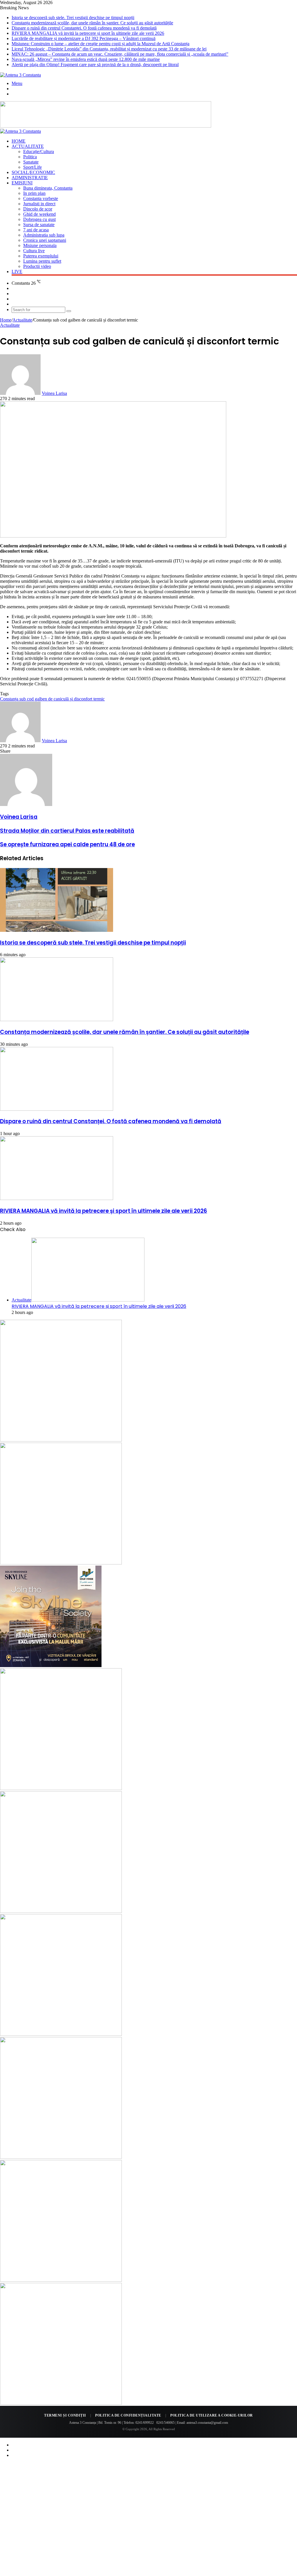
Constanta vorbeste (41, 198)
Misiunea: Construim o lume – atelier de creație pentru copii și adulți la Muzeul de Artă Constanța (100, 44)
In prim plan (34, 193)
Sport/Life (32, 167)
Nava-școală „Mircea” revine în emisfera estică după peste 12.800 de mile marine (86, 59)
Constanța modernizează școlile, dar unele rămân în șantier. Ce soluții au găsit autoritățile (92, 23)
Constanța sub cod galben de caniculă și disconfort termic (52, 699)
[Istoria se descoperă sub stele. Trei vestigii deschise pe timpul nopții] (57, 930)
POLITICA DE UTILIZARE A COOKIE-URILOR (212, 2415)
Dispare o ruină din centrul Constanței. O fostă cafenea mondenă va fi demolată (84, 28)
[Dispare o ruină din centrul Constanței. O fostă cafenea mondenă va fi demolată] (57, 1109)
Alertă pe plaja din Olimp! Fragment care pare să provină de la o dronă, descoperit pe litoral (95, 65)
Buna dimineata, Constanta (48, 188)
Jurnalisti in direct (39, 204)
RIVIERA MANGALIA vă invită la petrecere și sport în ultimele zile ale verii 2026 (88, 33)
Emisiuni (22, 183)
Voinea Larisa (54, 393)
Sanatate (31, 162)
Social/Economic (33, 172)
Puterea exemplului (41, 256)
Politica (30, 157)
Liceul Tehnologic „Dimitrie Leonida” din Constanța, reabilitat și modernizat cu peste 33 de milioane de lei (109, 49)
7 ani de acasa (36, 230)
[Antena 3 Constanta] (20, 75)
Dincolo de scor (38, 209)
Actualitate (28, 146)
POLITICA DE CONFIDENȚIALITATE (128, 2415)
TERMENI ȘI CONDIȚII (65, 2415)
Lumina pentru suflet (42, 261)
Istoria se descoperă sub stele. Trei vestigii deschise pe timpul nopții (73, 18)
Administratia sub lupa (44, 235)
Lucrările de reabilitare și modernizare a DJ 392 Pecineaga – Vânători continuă (84, 38)
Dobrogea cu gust (39, 219)
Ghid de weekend (39, 214)
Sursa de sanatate (39, 225)
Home (19, 141)
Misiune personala (40, 245)
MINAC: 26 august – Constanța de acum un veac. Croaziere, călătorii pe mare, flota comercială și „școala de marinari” (120, 54)
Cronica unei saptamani (45, 240)
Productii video (37, 266)
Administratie (30, 178)
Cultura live (34, 251)
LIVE (17, 272)
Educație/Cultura (39, 151)
